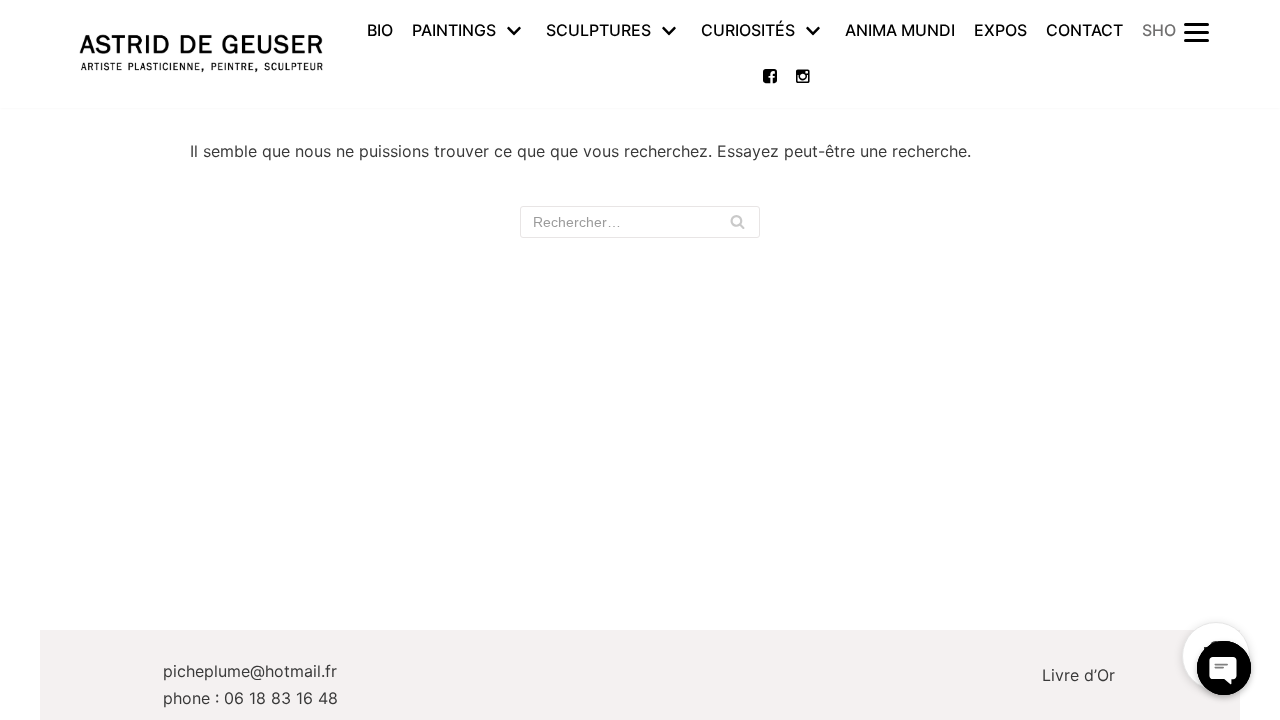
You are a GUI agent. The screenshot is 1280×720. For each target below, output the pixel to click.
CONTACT (1084, 30)
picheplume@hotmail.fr (250, 671)
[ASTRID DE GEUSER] (201, 54)
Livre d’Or (1078, 675)
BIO (380, 30)
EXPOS (1000, 30)
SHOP (1164, 30)
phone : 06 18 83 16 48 (250, 698)
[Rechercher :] (640, 222)
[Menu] (1196, 31)
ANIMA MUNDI (900, 30)
